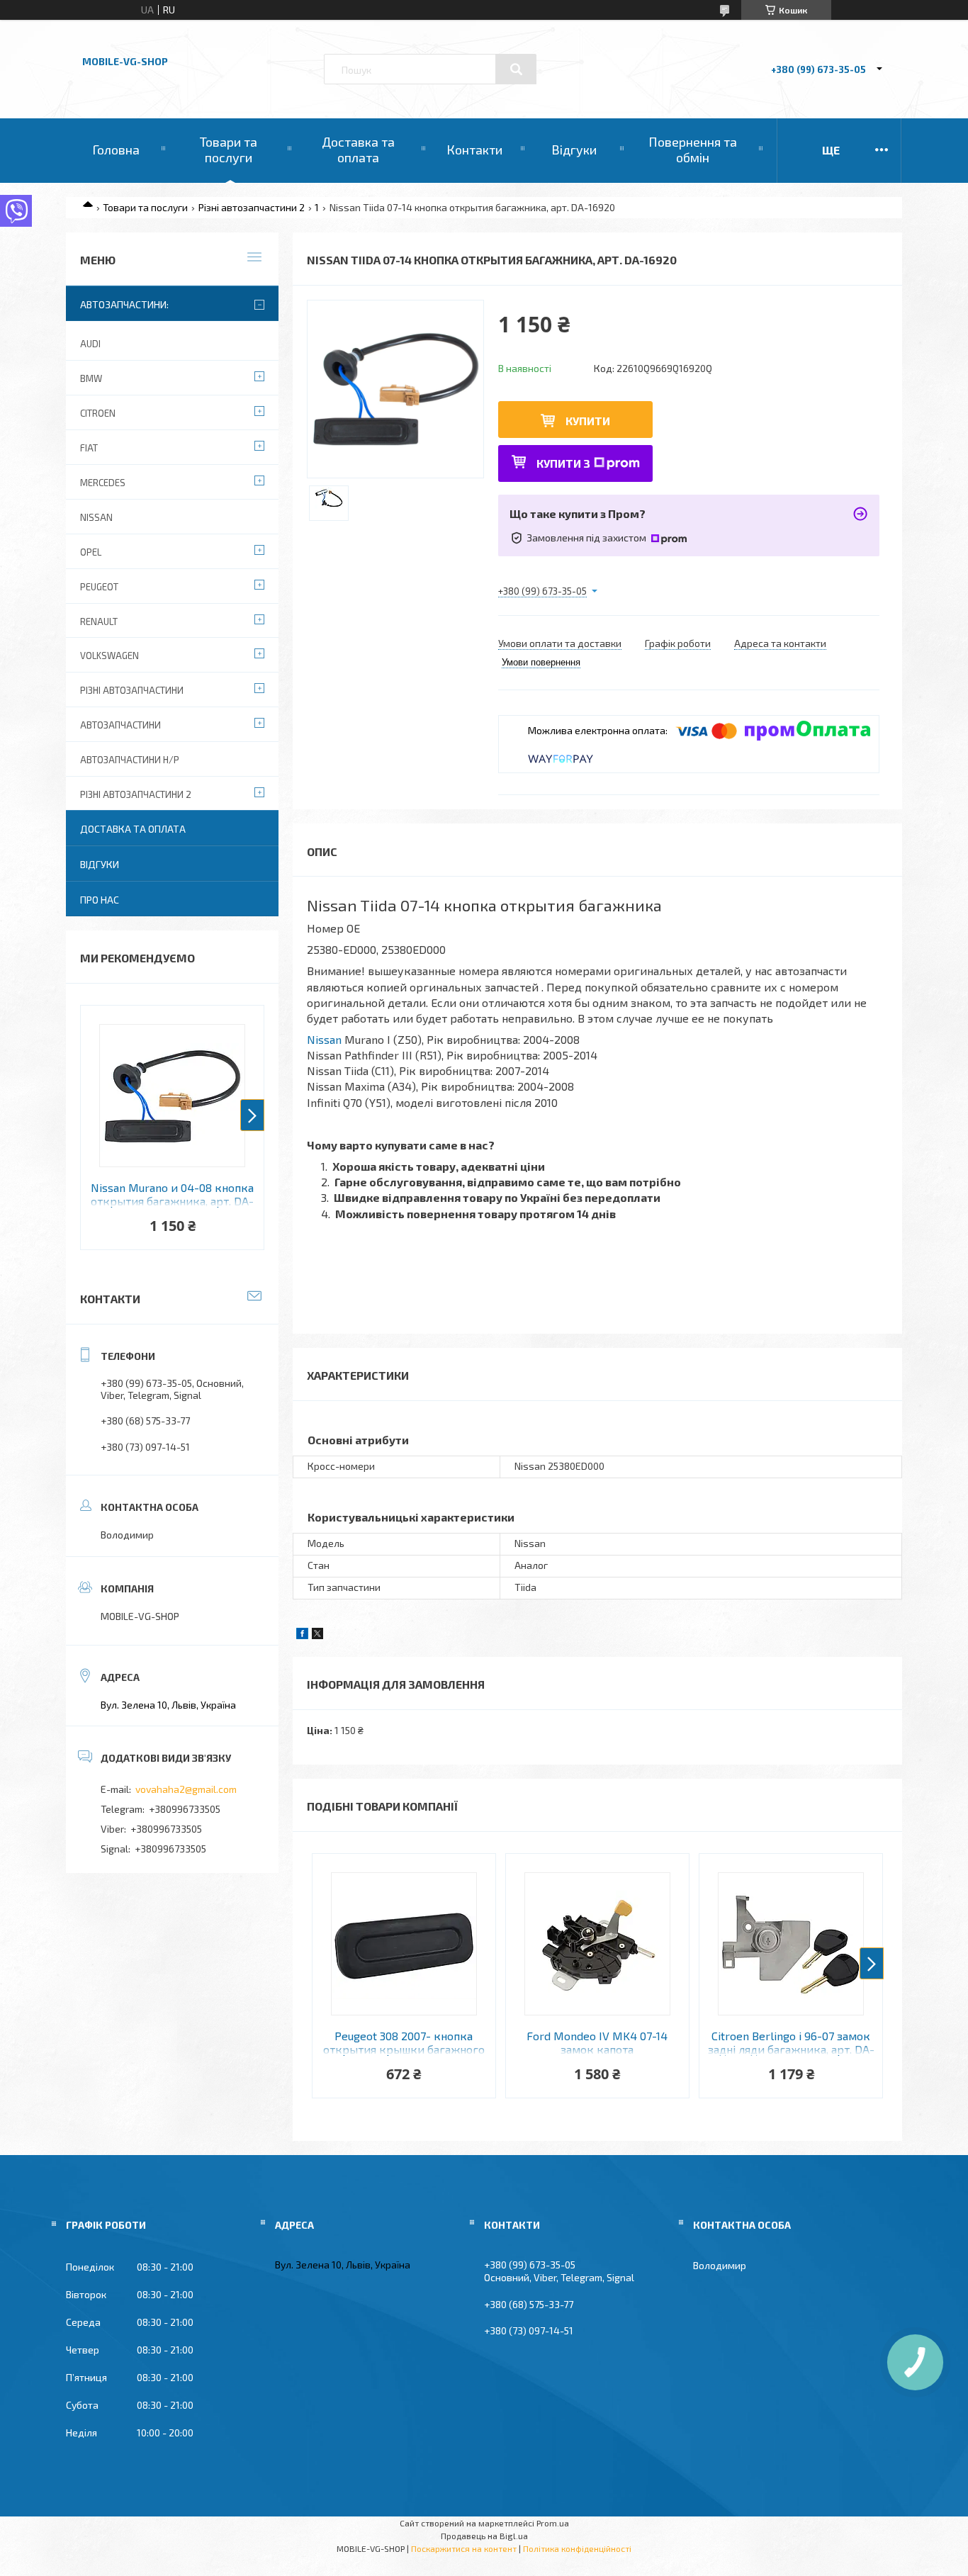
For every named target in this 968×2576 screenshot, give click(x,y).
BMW (91, 378)
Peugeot (99, 587)
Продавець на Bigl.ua (484, 2536)
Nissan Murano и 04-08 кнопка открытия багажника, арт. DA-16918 (172, 1195)
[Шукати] (516, 69)
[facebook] (302, 1635)
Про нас (100, 900)
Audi (90, 344)
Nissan (324, 1039)
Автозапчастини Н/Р (130, 760)
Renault (99, 621)
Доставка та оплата (358, 150)
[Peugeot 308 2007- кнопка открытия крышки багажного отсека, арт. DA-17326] (404, 1944)
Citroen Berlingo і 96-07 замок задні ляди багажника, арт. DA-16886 (791, 2043)
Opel (91, 552)
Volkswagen (109, 656)
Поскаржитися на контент (464, 2548)
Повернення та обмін (693, 150)
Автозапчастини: (124, 304)
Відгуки (574, 150)
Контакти (474, 150)
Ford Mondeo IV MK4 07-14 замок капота (597, 2042)
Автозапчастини (120, 725)
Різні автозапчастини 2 (252, 207)
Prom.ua (553, 2523)
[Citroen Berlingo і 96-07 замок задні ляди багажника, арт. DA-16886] (791, 1944)
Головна (116, 150)
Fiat (89, 448)
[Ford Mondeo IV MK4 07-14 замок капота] (597, 1944)
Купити (588, 421)
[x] (317, 1635)
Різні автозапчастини (132, 690)
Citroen (98, 413)
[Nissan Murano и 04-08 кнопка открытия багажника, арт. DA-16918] (172, 1096)
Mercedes (103, 483)
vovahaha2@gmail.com (186, 1789)
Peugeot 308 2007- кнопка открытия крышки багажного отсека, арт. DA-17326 (404, 2043)
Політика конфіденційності (577, 2548)
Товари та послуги (229, 150)
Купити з (563, 463)
